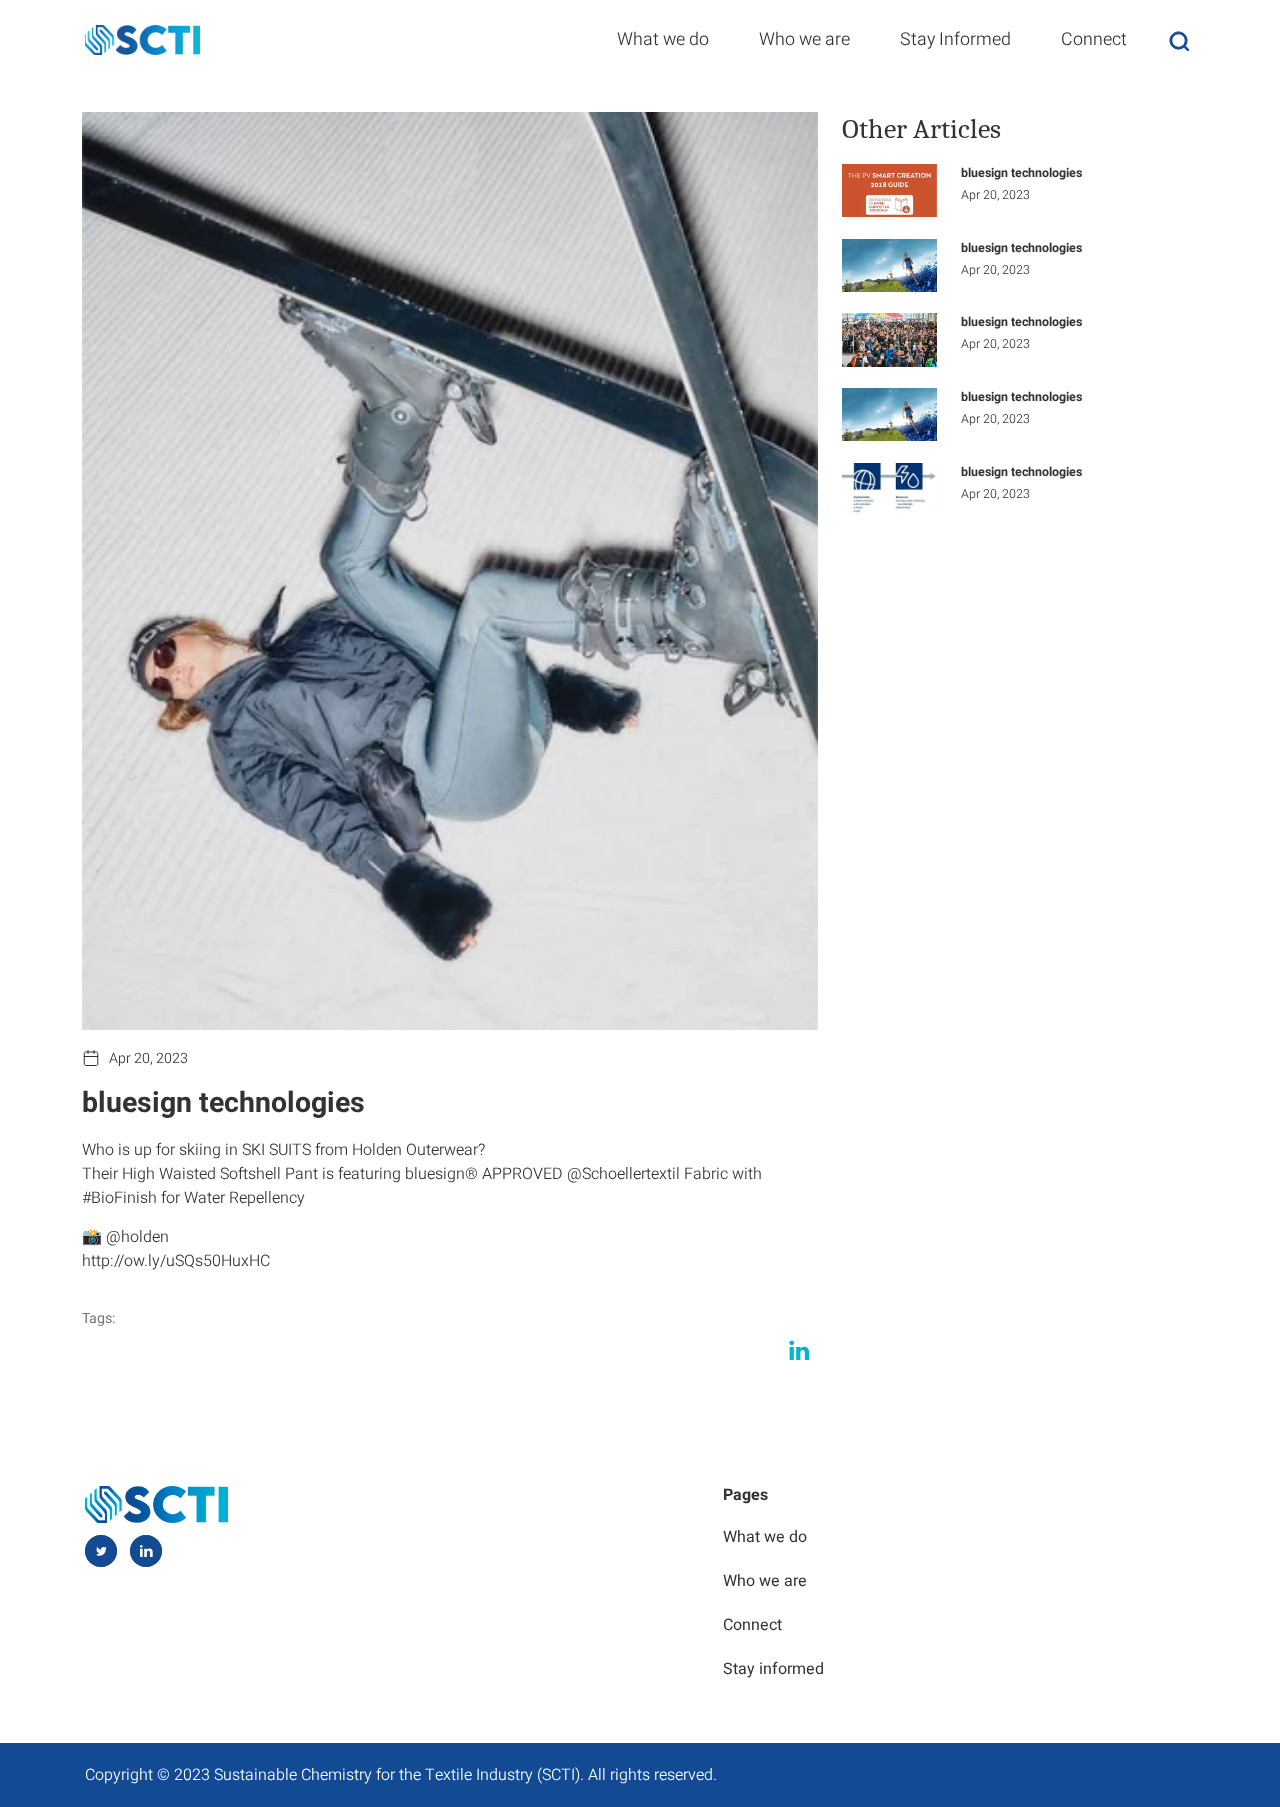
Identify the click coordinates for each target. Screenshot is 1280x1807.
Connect (1094, 39)
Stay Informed (955, 39)
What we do (663, 39)
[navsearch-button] (1179, 40)
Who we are (804, 39)
